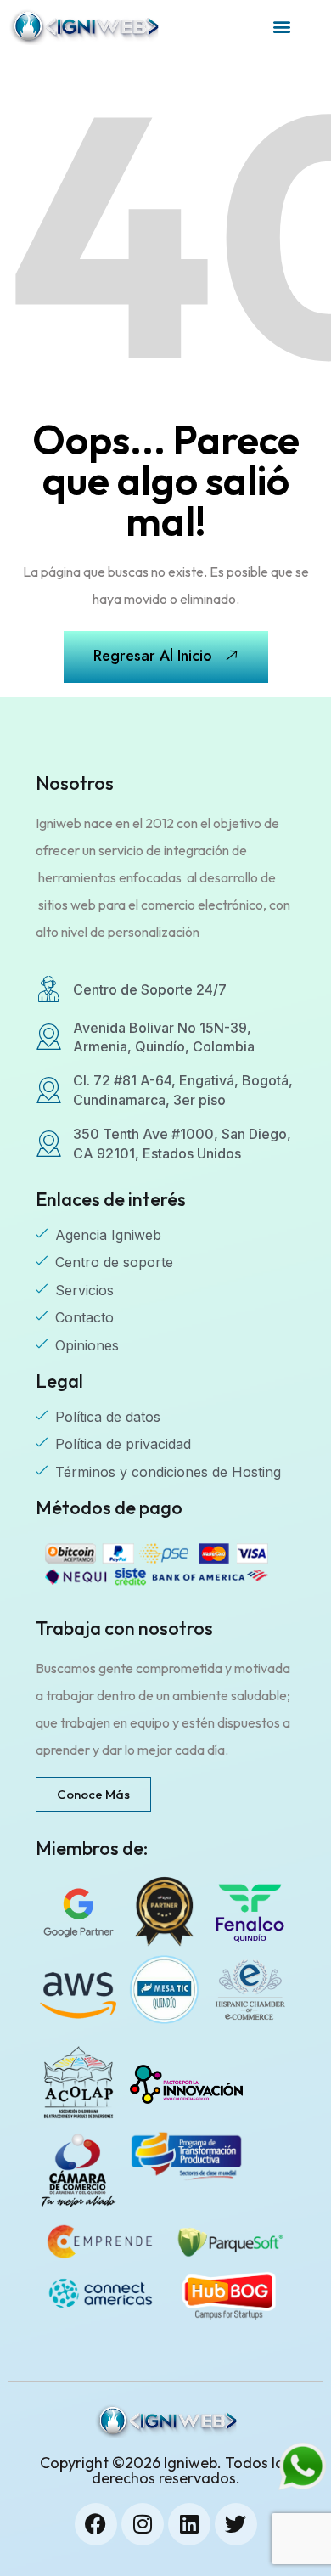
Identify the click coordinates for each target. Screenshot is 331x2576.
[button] (281, 27)
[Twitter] (236, 2524)
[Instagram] (143, 2524)
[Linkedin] (189, 2524)
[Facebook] (96, 2524)
